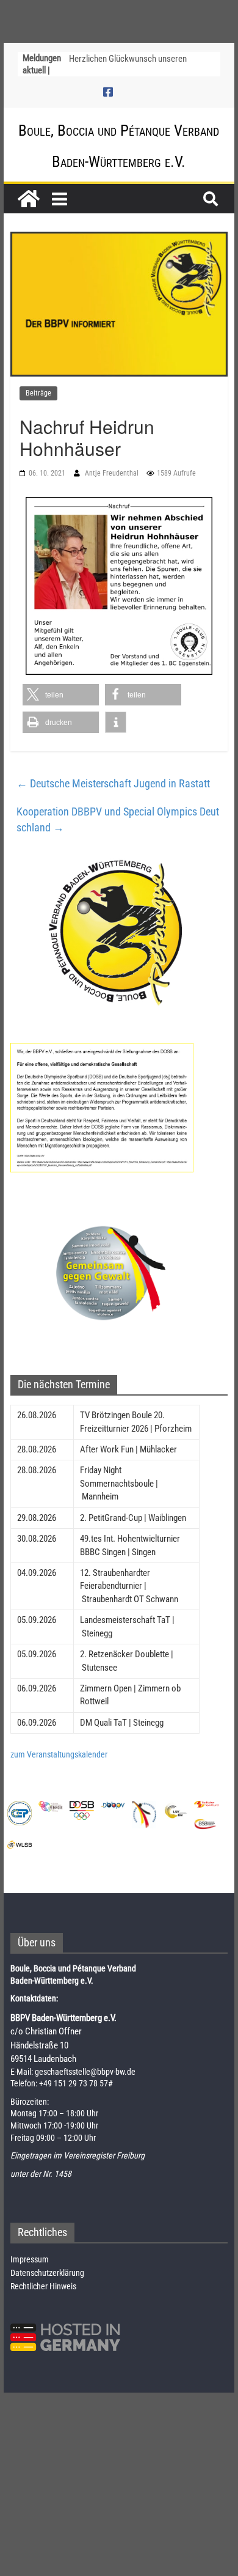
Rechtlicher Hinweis (43, 2286)
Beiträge (38, 393)
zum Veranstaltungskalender (59, 1754)
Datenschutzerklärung (47, 2273)
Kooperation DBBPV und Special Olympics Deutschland (118, 819)
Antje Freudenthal (113, 473)
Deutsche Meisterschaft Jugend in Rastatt (113, 783)
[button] (61, 695)
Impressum (30, 2259)
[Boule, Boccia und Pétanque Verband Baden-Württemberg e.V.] (29, 199)
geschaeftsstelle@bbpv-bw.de (85, 2072)
